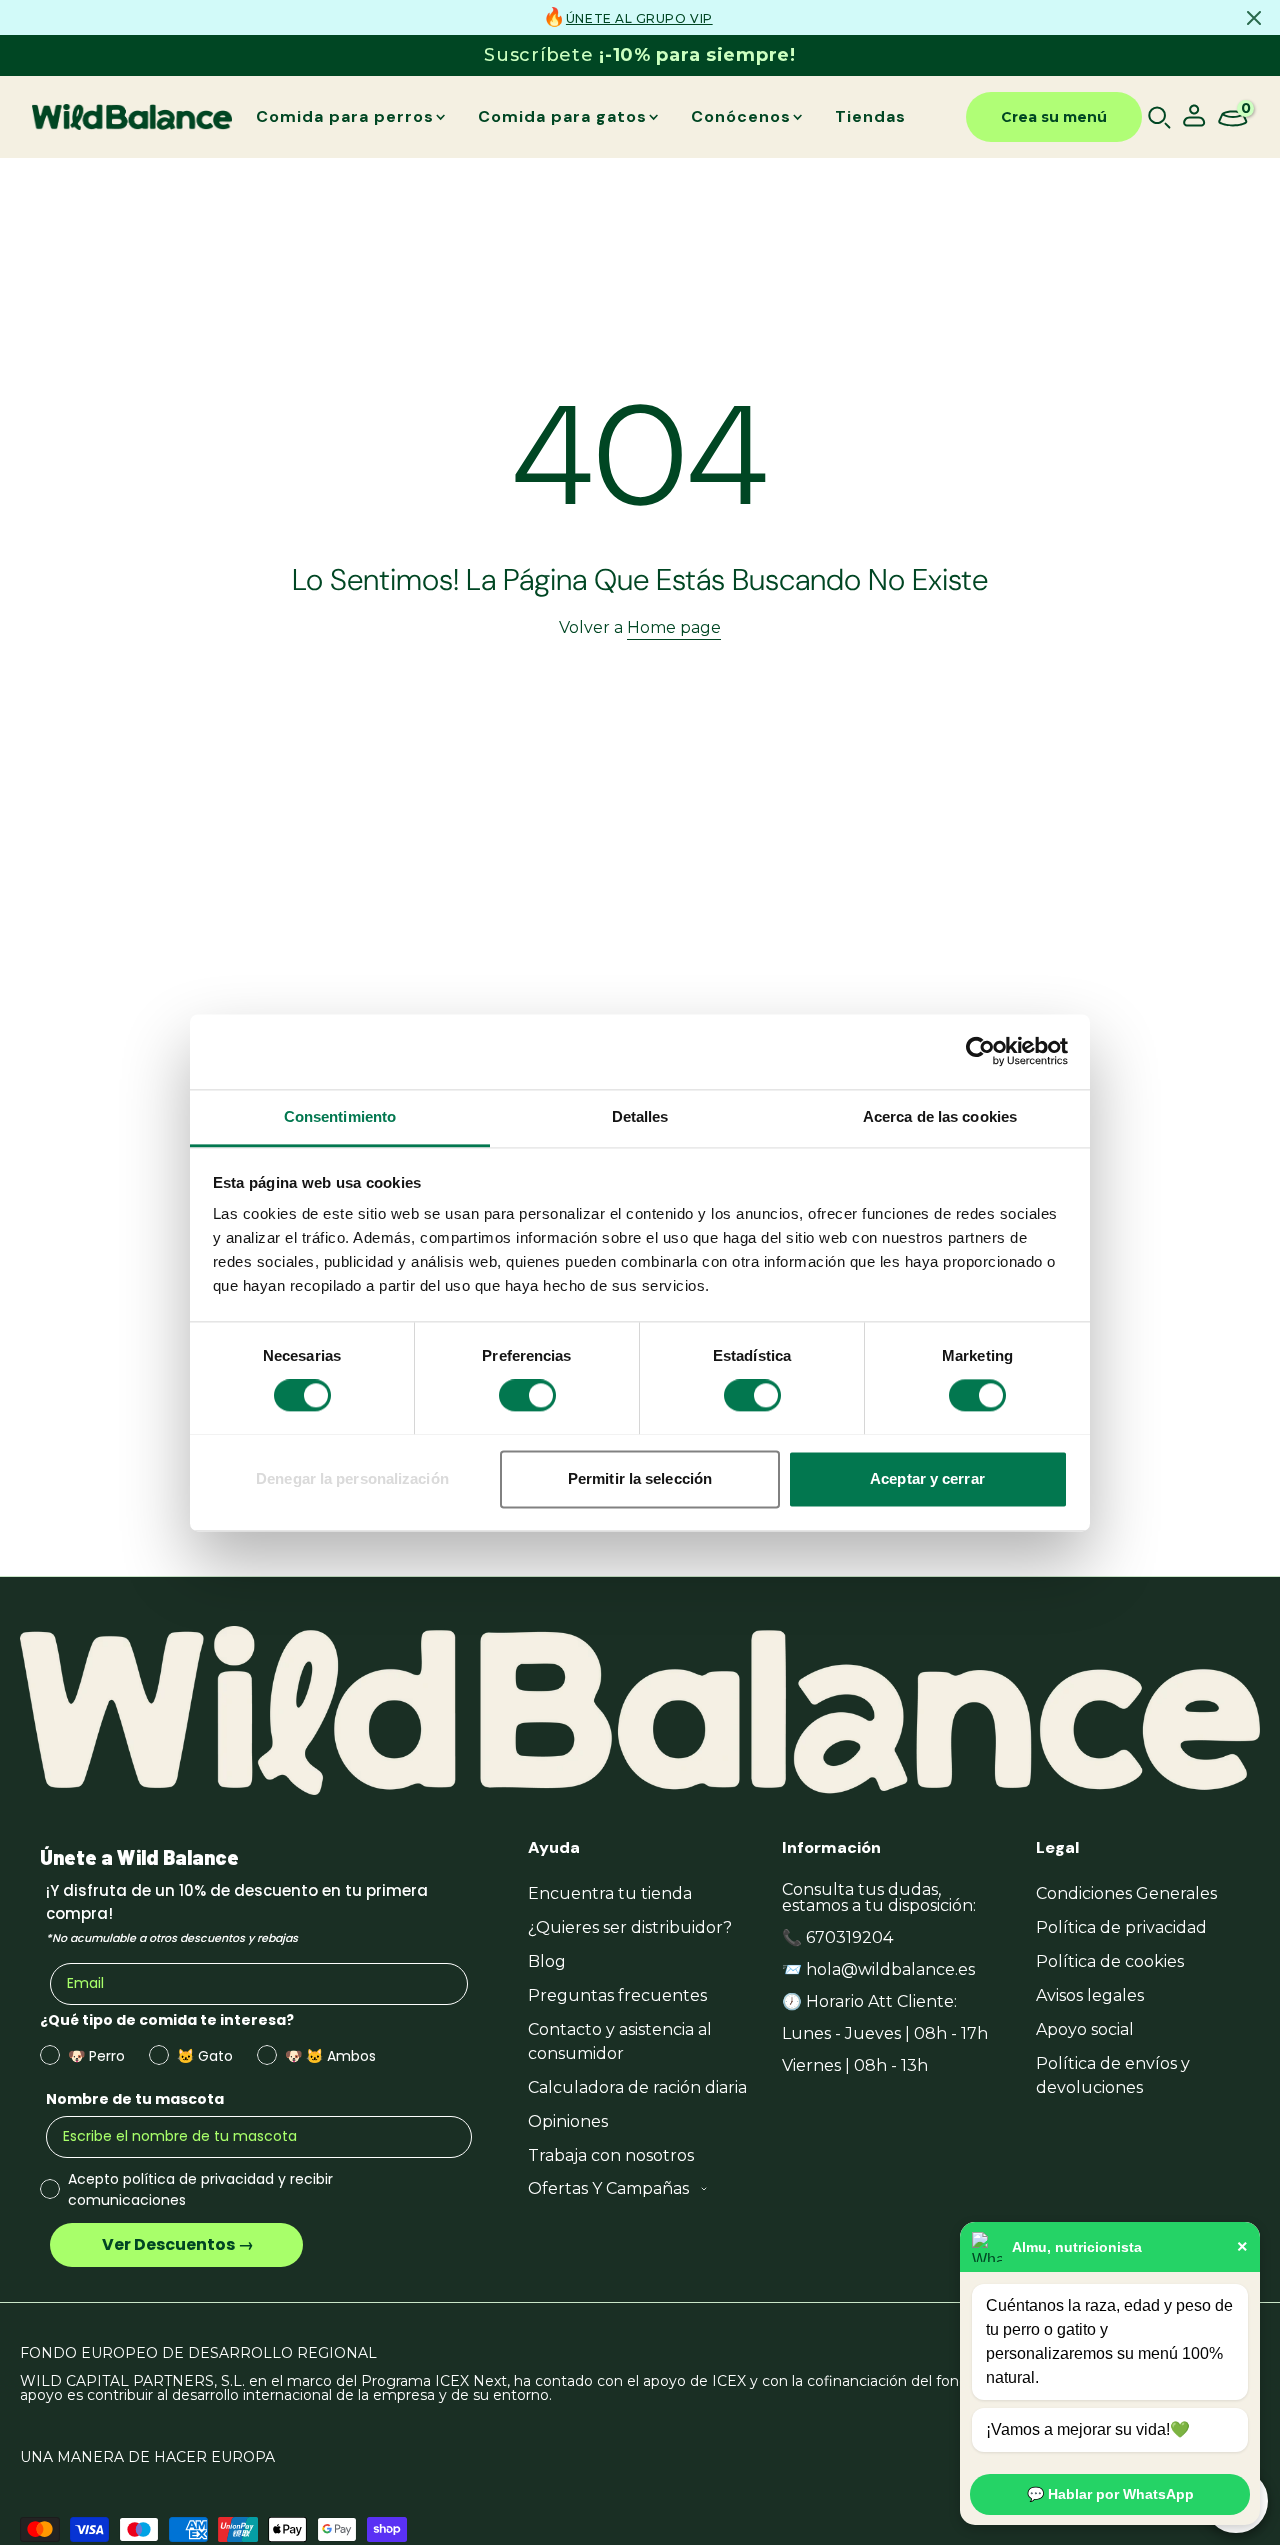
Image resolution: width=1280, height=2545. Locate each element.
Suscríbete (640, 55)
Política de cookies (1110, 1961)
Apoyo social (1085, 2029)
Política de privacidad (1121, 1927)
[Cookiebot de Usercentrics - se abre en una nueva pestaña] (980, 1051)
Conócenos (741, 116)
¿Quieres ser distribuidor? (630, 1927)
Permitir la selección (640, 1478)
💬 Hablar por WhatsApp (1110, 2494)
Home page (674, 627)
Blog (547, 1961)
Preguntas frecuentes (617, 1995)
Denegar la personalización (352, 1478)
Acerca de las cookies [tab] (940, 1116)
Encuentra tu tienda (610, 1893)
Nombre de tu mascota (135, 2099)
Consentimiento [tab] (340, 1116)
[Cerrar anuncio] (1254, 18)
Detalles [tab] (640, 1116)
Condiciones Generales (1126, 1893)
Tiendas (870, 116)
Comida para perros (345, 116)
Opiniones (568, 2121)
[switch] (527, 1395)
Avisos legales (1090, 1995)
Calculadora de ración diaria (637, 2087)
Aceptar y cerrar (927, 1478)
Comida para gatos (562, 116)
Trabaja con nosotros (611, 2155)
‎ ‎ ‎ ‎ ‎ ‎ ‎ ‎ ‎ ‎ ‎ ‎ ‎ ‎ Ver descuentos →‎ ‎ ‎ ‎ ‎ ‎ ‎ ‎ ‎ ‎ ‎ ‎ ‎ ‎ (176, 2244)
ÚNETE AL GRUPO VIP (639, 18)
